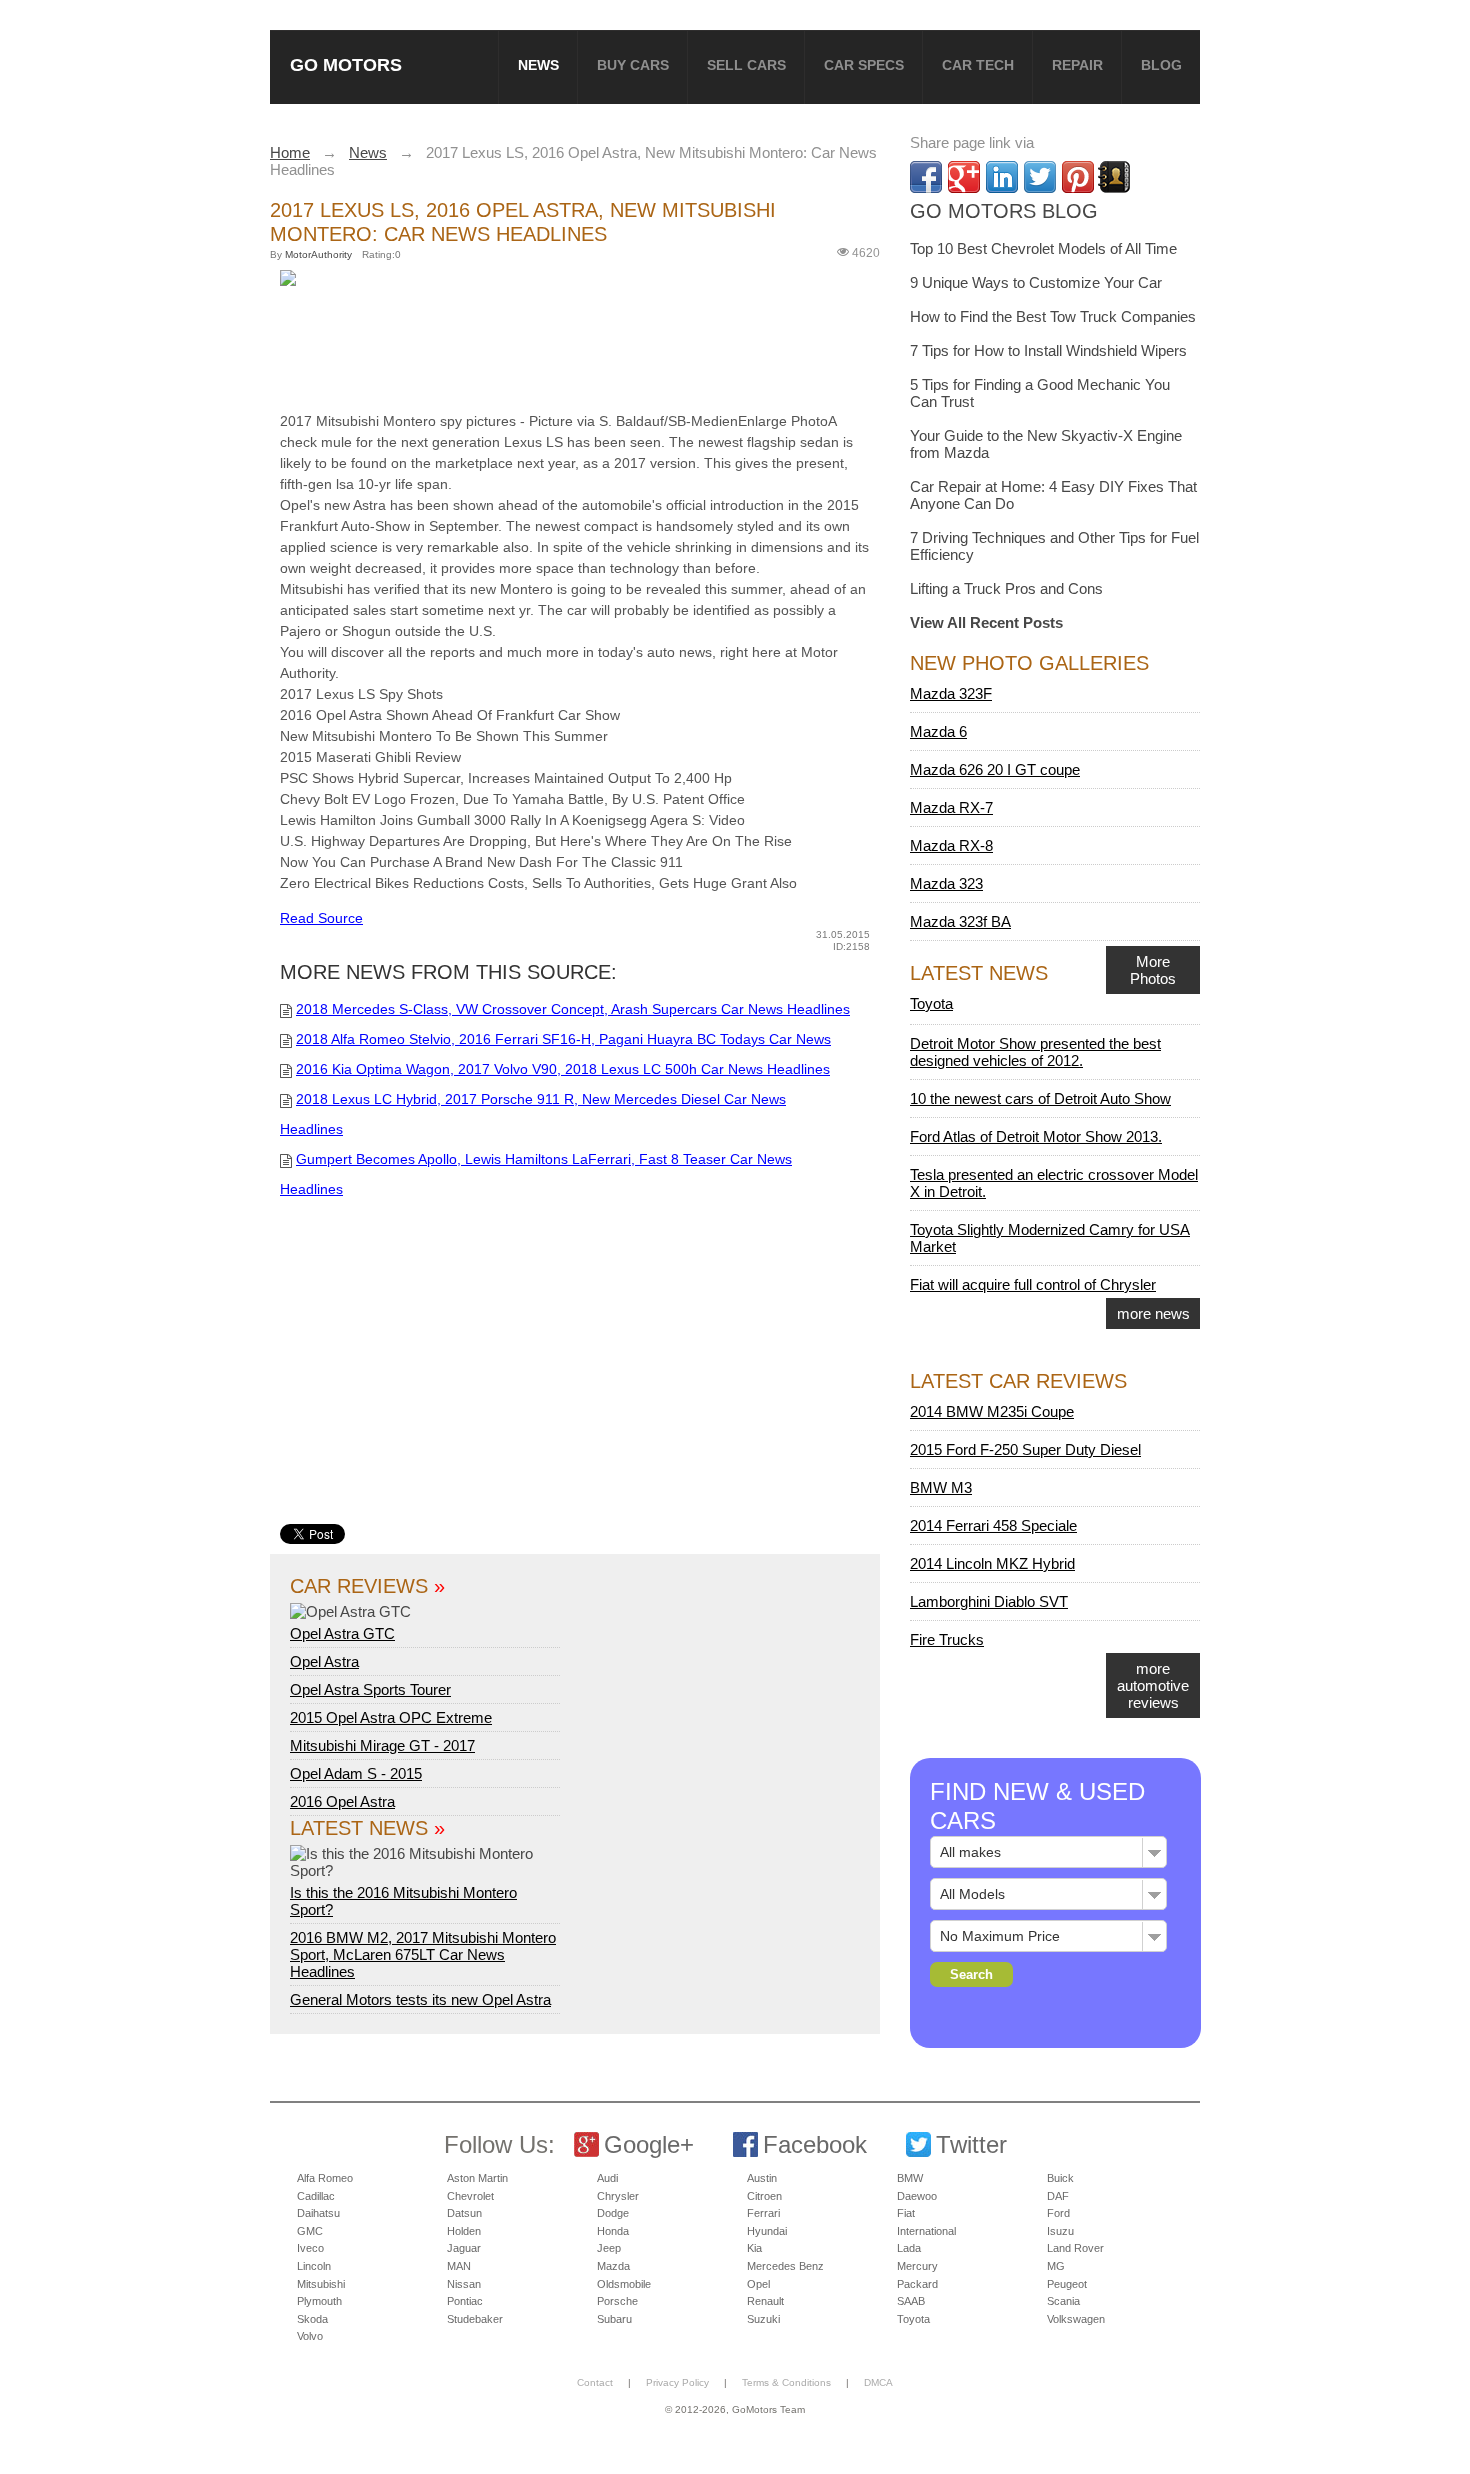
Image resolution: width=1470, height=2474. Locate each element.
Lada (909, 2248)
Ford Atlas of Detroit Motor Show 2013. (1036, 1136)
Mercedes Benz (785, 2266)
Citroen (764, 2196)
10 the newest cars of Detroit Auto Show (1040, 1098)
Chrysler (618, 2196)
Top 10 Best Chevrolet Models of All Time (1043, 248)
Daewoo (917, 2196)
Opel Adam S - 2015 (356, 1773)
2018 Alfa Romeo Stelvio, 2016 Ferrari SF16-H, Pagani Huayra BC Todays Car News (563, 1039)
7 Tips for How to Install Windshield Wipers (1048, 350)
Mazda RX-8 (951, 845)
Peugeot (1067, 2284)
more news (1153, 1313)
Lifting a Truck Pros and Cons (1006, 588)
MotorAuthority (318, 254)
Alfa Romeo (325, 2178)
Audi (607, 2178)
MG (1056, 2266)
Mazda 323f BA (960, 921)
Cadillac (316, 2196)
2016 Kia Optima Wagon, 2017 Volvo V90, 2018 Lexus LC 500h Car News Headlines (563, 1069)
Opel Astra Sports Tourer (370, 1689)
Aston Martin (477, 2178)
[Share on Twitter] (1040, 177)
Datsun (464, 2213)
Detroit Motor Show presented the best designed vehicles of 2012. (1035, 1052)
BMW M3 (941, 1487)
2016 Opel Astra (342, 1801)
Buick (1060, 2178)
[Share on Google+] (964, 177)
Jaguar (464, 2248)
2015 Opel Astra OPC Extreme (391, 1717)
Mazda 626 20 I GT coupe (995, 769)
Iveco (310, 2248)
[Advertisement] (585, 345)
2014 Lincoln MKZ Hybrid (992, 1563)
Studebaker (475, 2319)
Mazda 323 (946, 883)
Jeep (609, 2248)
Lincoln (314, 2266)
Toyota (931, 1003)
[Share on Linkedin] (1002, 177)
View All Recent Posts (986, 622)
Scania (1063, 2301)
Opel (758, 2284)
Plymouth (319, 2301)
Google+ (649, 2144)
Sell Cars (746, 65)
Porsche (617, 2301)
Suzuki (763, 2319)
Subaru (614, 2319)
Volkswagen (1076, 2319)
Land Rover (1075, 2248)
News (538, 65)
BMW (910, 2178)
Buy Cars (633, 65)
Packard (917, 2284)
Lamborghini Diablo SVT (989, 1601)
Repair (1077, 65)
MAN (459, 2266)
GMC (310, 2231)
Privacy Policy (677, 2382)
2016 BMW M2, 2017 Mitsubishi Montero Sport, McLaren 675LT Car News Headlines (423, 1954)
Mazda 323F (951, 693)
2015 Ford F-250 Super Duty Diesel (1025, 1449)
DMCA (878, 2382)
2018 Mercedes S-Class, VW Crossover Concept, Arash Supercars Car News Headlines (573, 1009)
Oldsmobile (624, 2284)
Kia (754, 2248)
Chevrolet (470, 2196)
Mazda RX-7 (951, 807)
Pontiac (465, 2301)
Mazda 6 (938, 731)
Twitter (971, 2144)
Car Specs (864, 65)
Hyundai (767, 2231)
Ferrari (763, 2213)
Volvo (310, 2336)
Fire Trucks (947, 1639)
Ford (1058, 2213)
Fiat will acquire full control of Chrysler (1033, 1284)
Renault (765, 2301)
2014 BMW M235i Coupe (992, 1411)
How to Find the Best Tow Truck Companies (1053, 316)
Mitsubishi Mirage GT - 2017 (382, 1745)
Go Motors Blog (1004, 211)
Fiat (906, 2213)
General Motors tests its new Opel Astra (420, 1999)
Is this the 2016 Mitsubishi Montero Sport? (403, 1901)
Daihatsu (318, 2213)
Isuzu (1060, 2231)
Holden (464, 2231)
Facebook (815, 2144)
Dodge (613, 2213)
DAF (1058, 2196)
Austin (762, 2178)
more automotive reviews (1153, 1685)
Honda (613, 2231)
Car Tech (978, 65)
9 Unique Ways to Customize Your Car (1036, 282)
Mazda (613, 2266)
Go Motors (346, 64)
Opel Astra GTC (342, 1633)
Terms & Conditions (786, 2382)
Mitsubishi (321, 2284)
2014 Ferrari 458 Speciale (993, 1525)
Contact (595, 2382)
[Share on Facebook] (926, 177)
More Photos (1153, 970)
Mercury (917, 2266)
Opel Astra (324, 1661)
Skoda (312, 2319)
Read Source (321, 918)
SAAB (911, 2301)
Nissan (464, 2284)
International (926, 2231)
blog (1161, 65)
